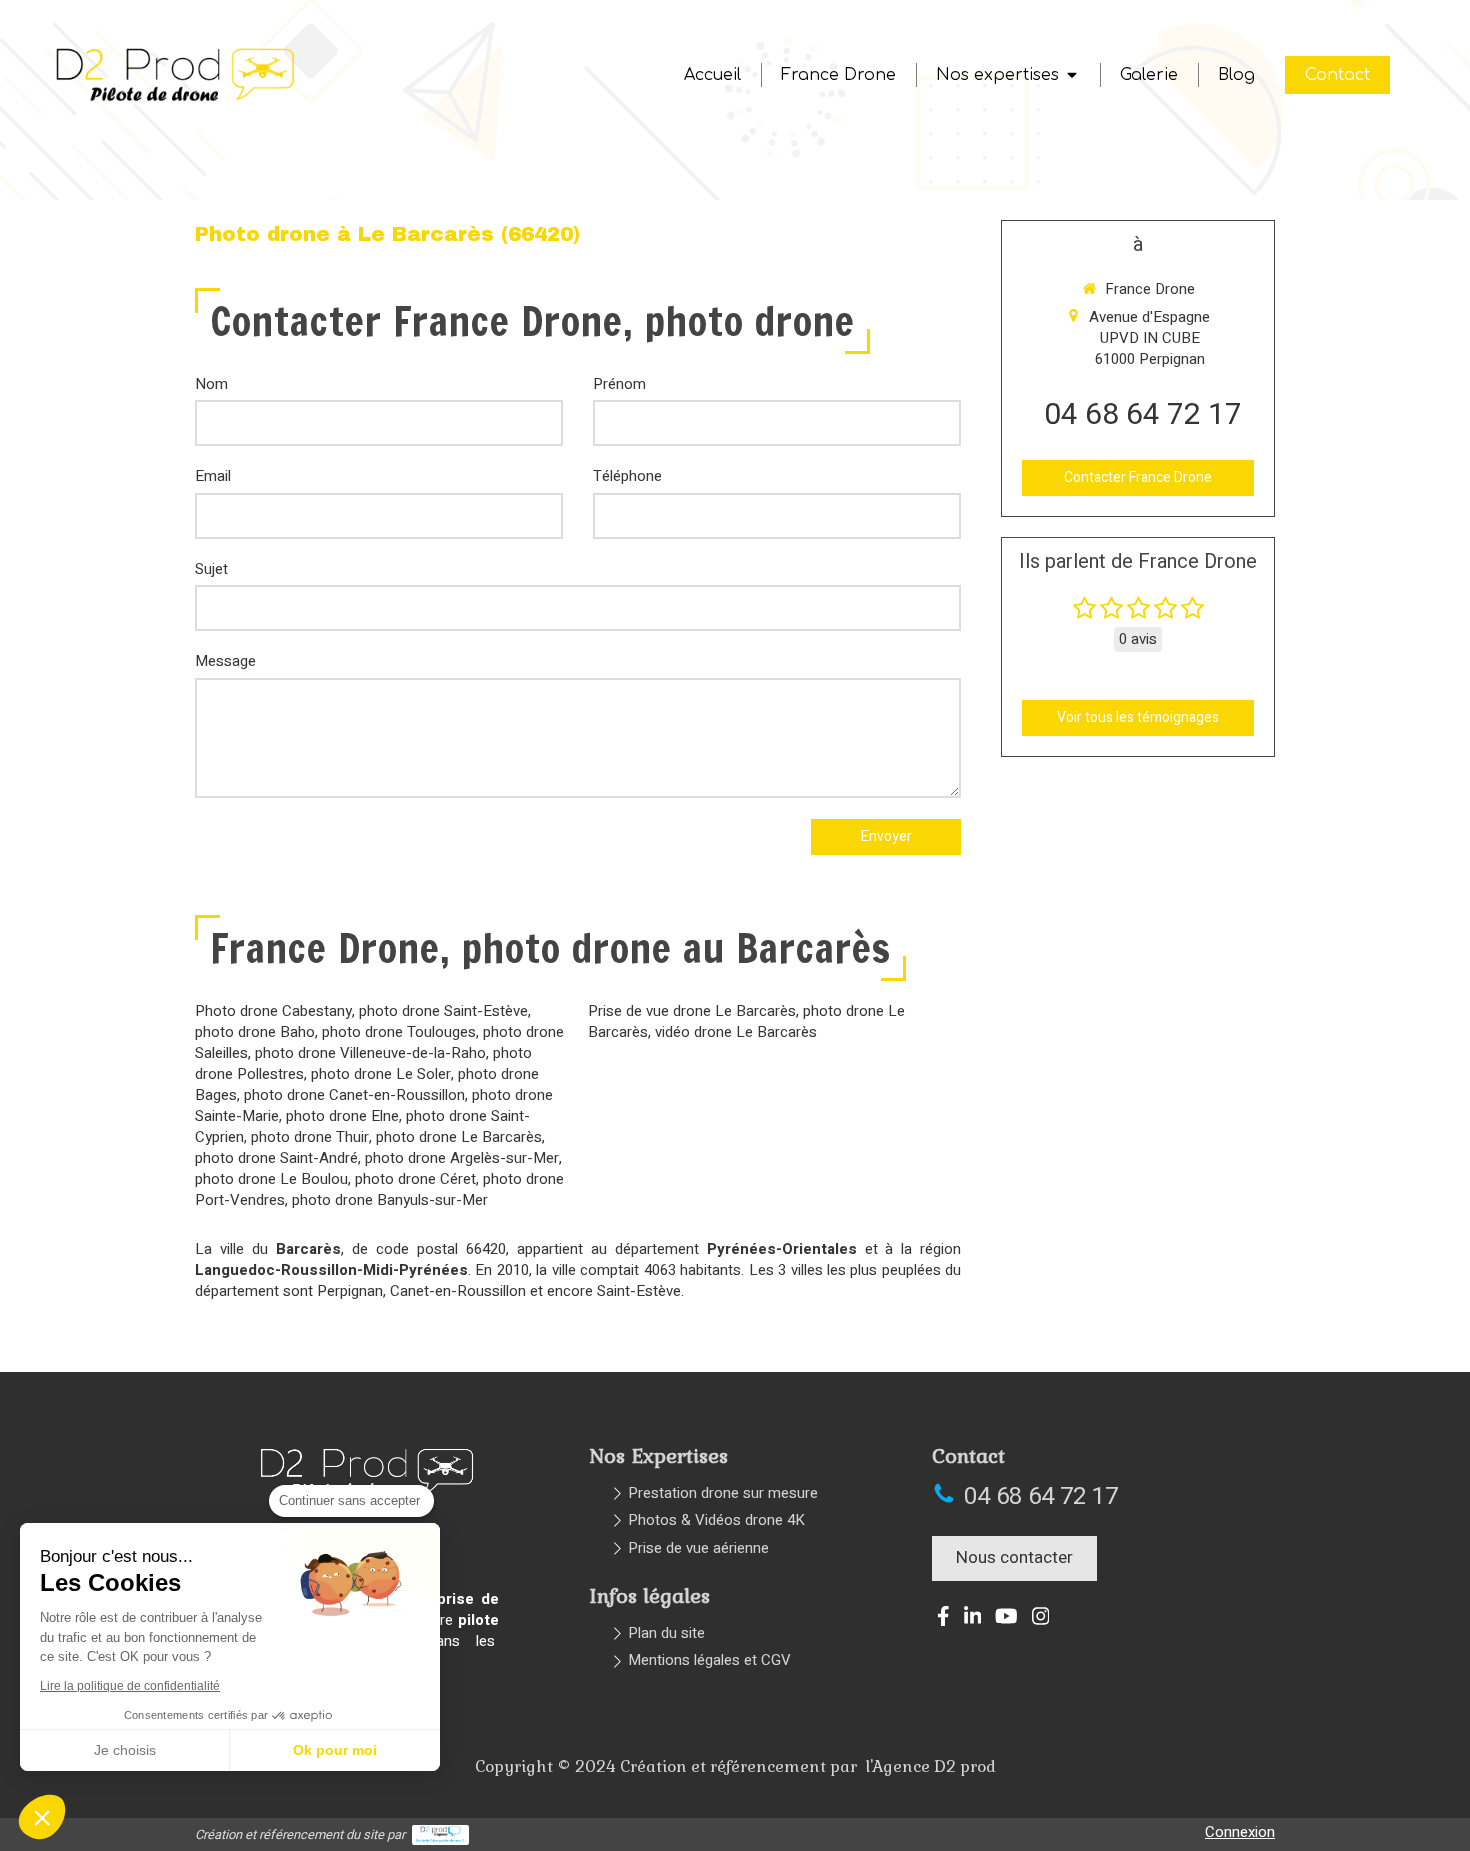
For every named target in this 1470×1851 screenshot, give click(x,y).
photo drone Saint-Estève (443, 1011)
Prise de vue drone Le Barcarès (692, 1011)
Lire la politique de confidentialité (130, 1686)
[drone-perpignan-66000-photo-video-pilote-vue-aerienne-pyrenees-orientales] (176, 101)
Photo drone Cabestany (273, 1011)
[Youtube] (1006, 1620)
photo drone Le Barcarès (459, 1137)
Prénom (619, 384)
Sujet (211, 569)
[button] (42, 1817)
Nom (211, 384)
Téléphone (627, 476)
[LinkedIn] (973, 1620)
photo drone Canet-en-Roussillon (354, 1095)
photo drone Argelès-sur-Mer (462, 1158)
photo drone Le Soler (381, 1074)
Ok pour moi (335, 1750)
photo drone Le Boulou (271, 1179)
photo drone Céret (415, 1179)
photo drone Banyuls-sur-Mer (390, 1200)
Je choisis (125, 1750)
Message (225, 661)
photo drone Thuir (310, 1137)
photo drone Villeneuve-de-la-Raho (370, 1053)
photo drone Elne (342, 1116)
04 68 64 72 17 (1143, 415)
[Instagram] (1041, 1620)
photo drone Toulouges (399, 1032)
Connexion (1240, 1832)
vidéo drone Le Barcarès (736, 1032)
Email (213, 476)
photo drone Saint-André (276, 1158)
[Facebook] (943, 1620)
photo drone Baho (255, 1032)
